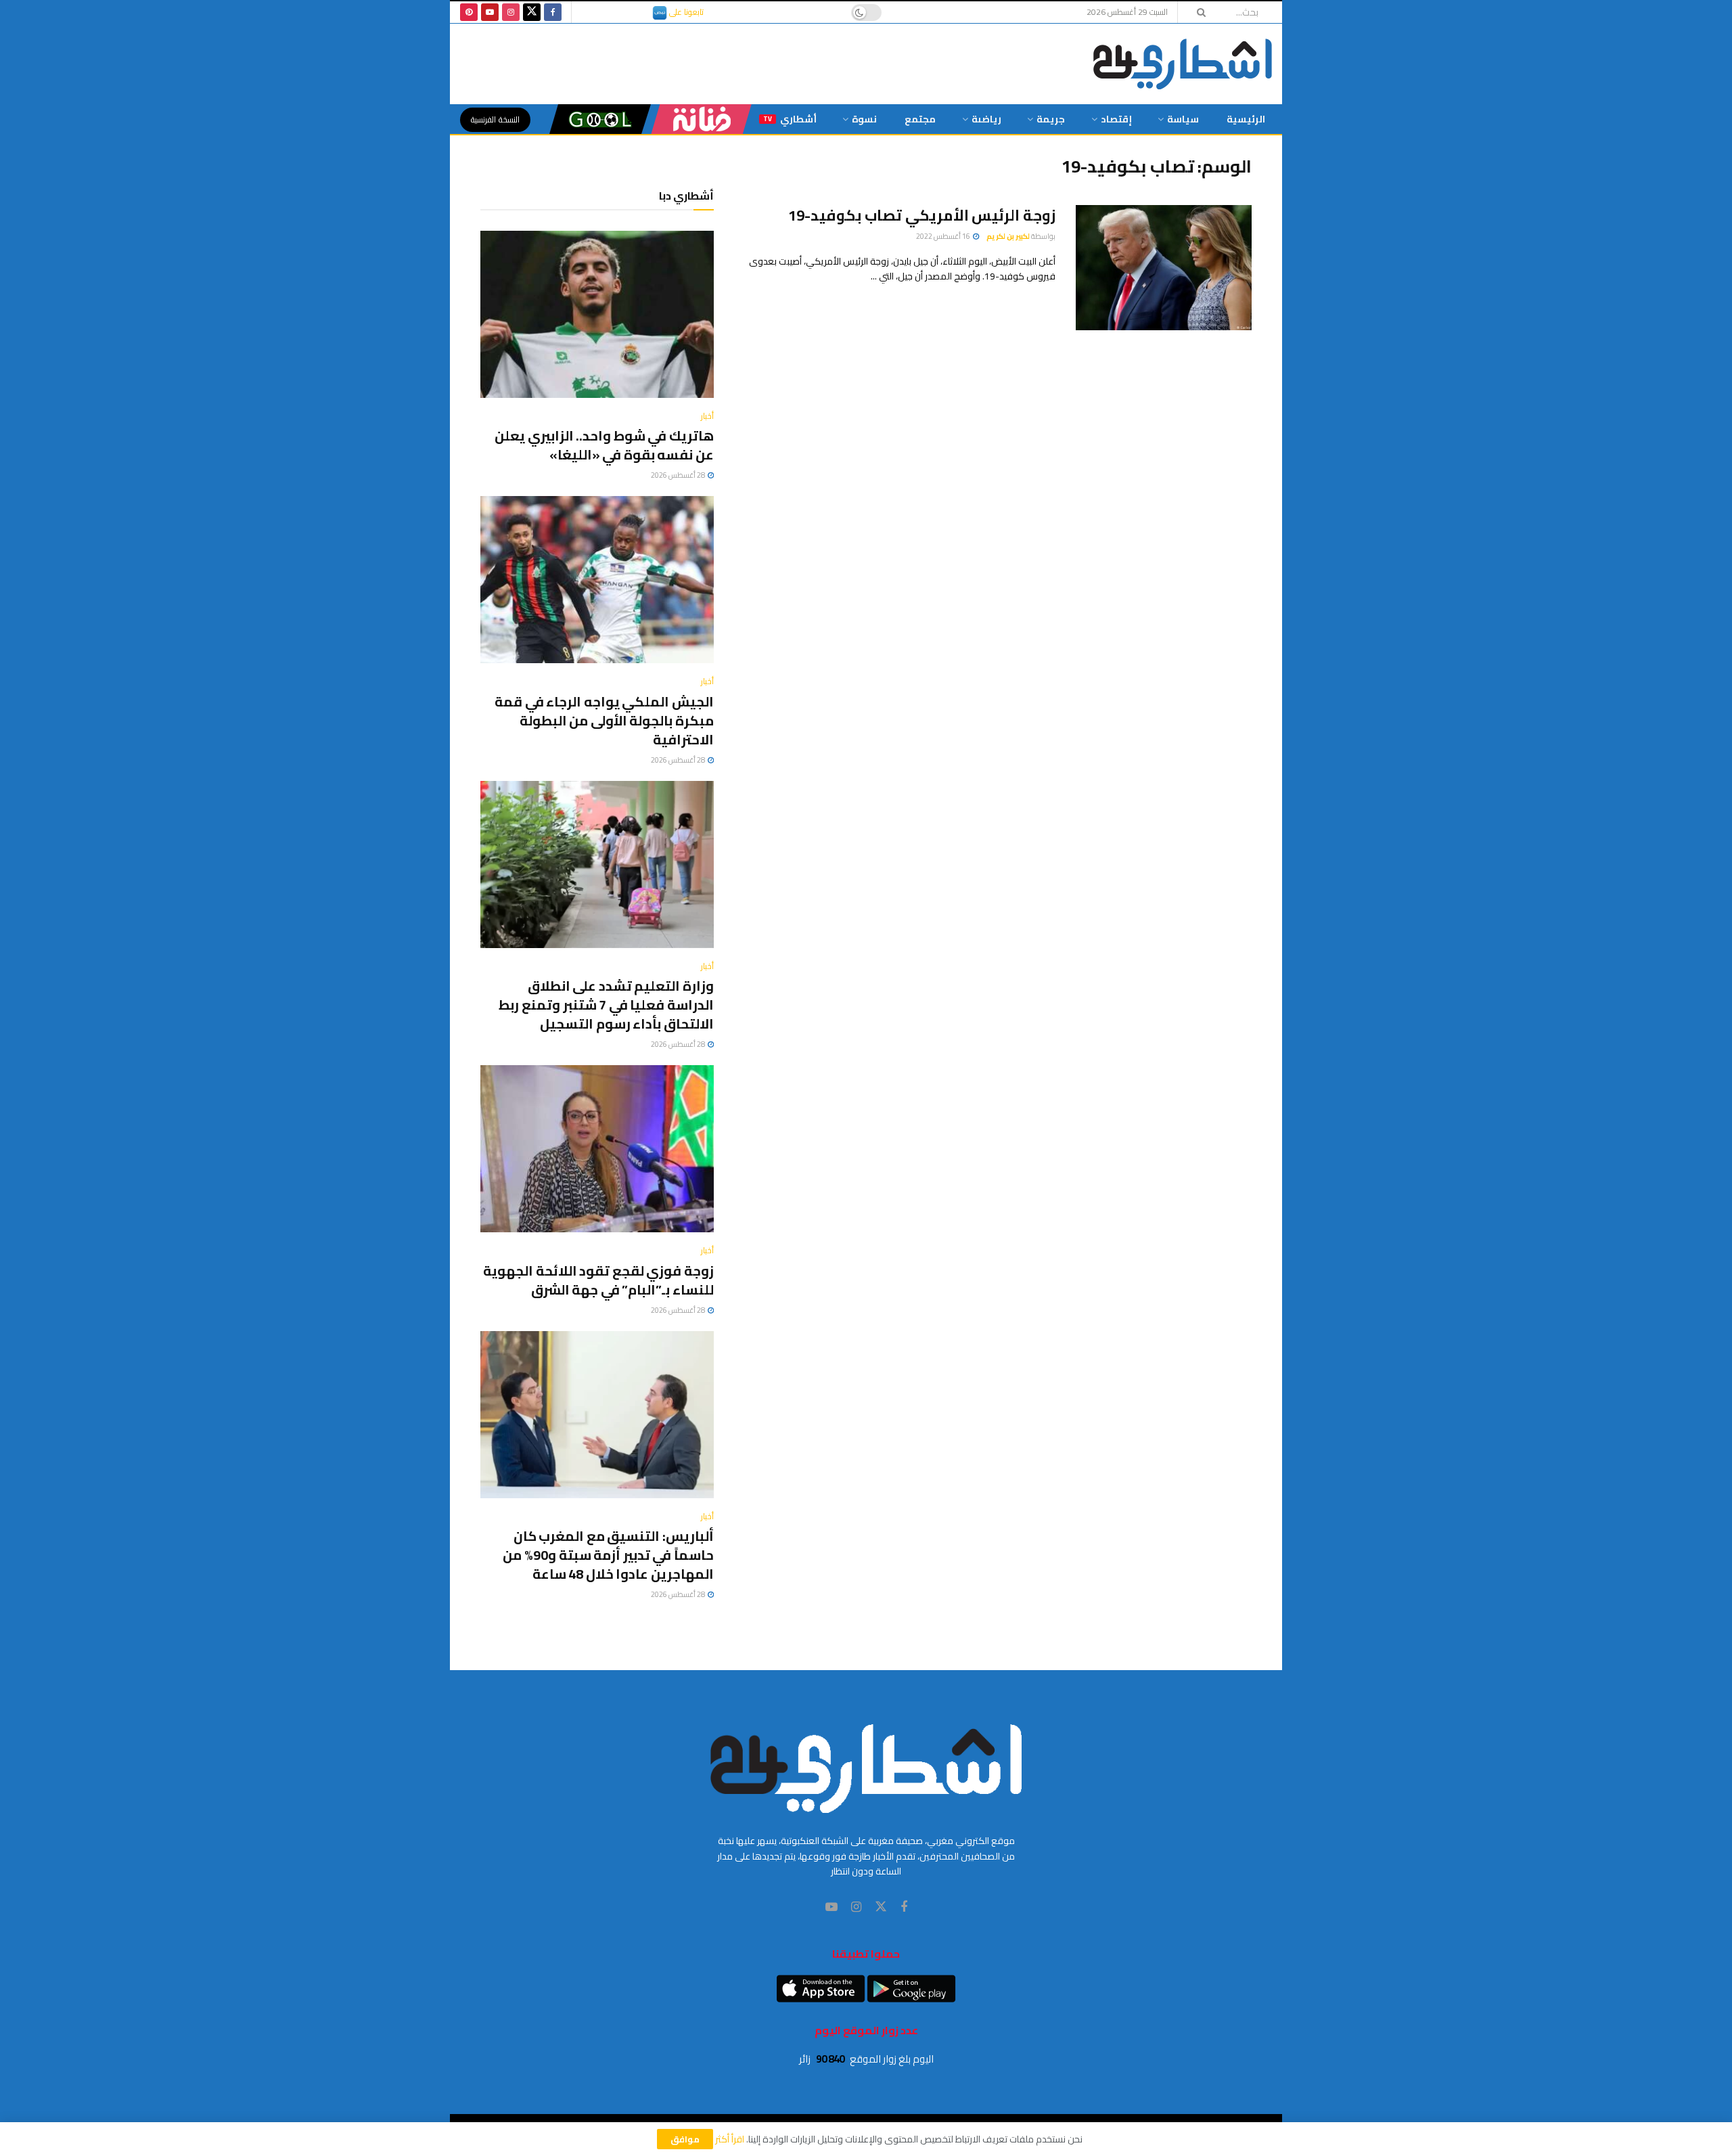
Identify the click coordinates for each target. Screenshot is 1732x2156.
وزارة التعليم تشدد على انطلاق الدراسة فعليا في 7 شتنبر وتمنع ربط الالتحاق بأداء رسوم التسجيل (606, 1005)
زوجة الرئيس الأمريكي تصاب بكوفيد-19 (922, 215)
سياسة (1183, 119)
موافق (685, 2139)
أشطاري (790, 119)
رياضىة (986, 119)
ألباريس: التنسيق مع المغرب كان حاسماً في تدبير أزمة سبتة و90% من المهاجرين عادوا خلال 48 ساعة (608, 1555)
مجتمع (920, 119)
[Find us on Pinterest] (469, 12)
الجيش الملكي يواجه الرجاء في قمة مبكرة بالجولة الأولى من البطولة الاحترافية (604, 720)
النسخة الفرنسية (495, 119)
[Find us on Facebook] (553, 12)
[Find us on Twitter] (532, 12)
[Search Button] (1197, 12)
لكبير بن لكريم (1008, 236)
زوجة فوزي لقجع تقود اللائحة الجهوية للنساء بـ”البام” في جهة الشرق (598, 1280)
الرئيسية (1246, 119)
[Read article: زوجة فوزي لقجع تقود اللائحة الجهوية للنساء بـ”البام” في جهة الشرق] (597, 1149)
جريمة (1051, 119)
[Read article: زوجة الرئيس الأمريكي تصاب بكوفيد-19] (1164, 268)
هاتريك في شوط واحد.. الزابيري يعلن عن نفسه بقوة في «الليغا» (604, 445)
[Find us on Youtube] (490, 12)
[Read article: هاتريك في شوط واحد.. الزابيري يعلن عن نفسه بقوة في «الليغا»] (597, 314)
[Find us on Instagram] (511, 12)
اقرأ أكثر (730, 2139)
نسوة (864, 119)
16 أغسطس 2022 (944, 236)
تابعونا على (685, 12)
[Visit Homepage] (1183, 64)
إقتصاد (1116, 119)
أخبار (707, 416)
